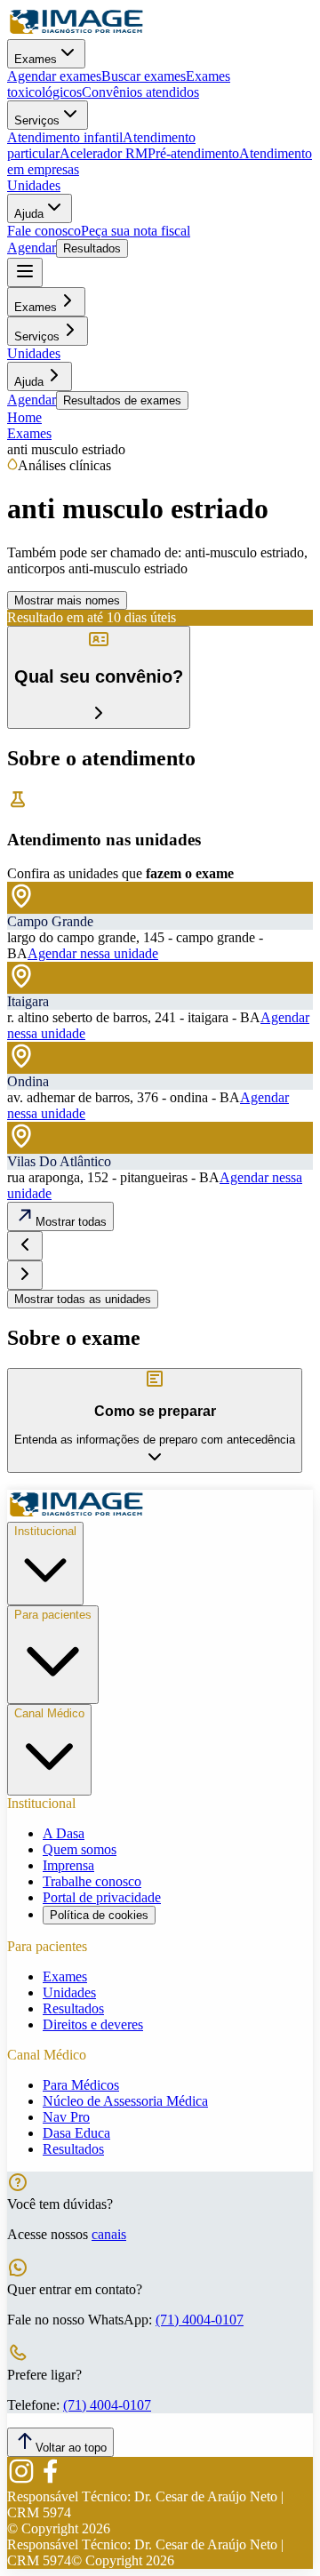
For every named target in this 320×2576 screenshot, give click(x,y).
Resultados (92, 248)
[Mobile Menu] (25, 272)
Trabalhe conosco (92, 1881)
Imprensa (68, 1865)
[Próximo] (25, 1275)
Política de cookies (99, 1915)
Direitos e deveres (93, 2024)
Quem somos (80, 1849)
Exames (36, 59)
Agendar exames (54, 76)
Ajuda (29, 214)
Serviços (37, 120)
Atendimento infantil (65, 137)
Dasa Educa (76, 2133)
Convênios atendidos (140, 92)
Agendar (32, 248)
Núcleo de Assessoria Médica (125, 2101)
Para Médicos (81, 2085)
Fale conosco (44, 231)
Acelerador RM (104, 153)
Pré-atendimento (193, 153)
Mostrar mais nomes (67, 600)
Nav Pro (66, 2117)
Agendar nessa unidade (93, 953)
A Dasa (64, 1833)
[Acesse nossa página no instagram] (21, 2480)
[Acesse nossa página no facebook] (50, 2480)
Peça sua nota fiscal (136, 231)
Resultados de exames (122, 400)
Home (24, 417)
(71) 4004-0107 (200, 2320)
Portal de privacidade (102, 1897)
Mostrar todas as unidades (83, 1299)
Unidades (34, 185)
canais (109, 2234)
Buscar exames (144, 76)
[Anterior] (25, 1246)
